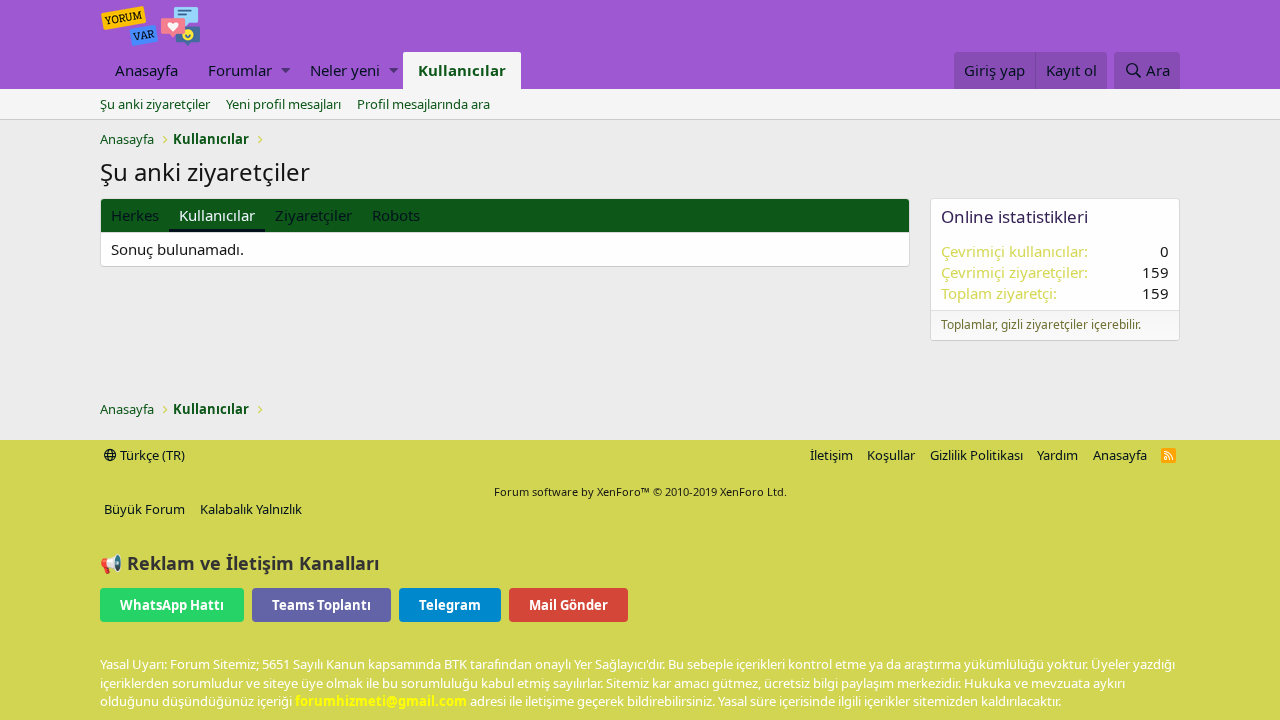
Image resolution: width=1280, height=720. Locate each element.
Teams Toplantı (321, 605)
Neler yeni (345, 70)
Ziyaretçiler (313, 215)
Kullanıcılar (462, 70)
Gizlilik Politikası (976, 455)
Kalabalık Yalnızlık (251, 509)
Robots (396, 215)
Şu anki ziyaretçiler (155, 104)
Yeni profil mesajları (283, 104)
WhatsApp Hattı (172, 605)
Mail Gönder (568, 605)
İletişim (831, 455)
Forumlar (240, 70)
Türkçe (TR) (151, 455)
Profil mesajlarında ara (423, 104)
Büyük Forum (144, 509)
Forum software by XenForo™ (640, 491)
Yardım (1057, 455)
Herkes (135, 215)
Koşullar (891, 455)
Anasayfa (146, 70)
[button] (285, 70)
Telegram (450, 605)
